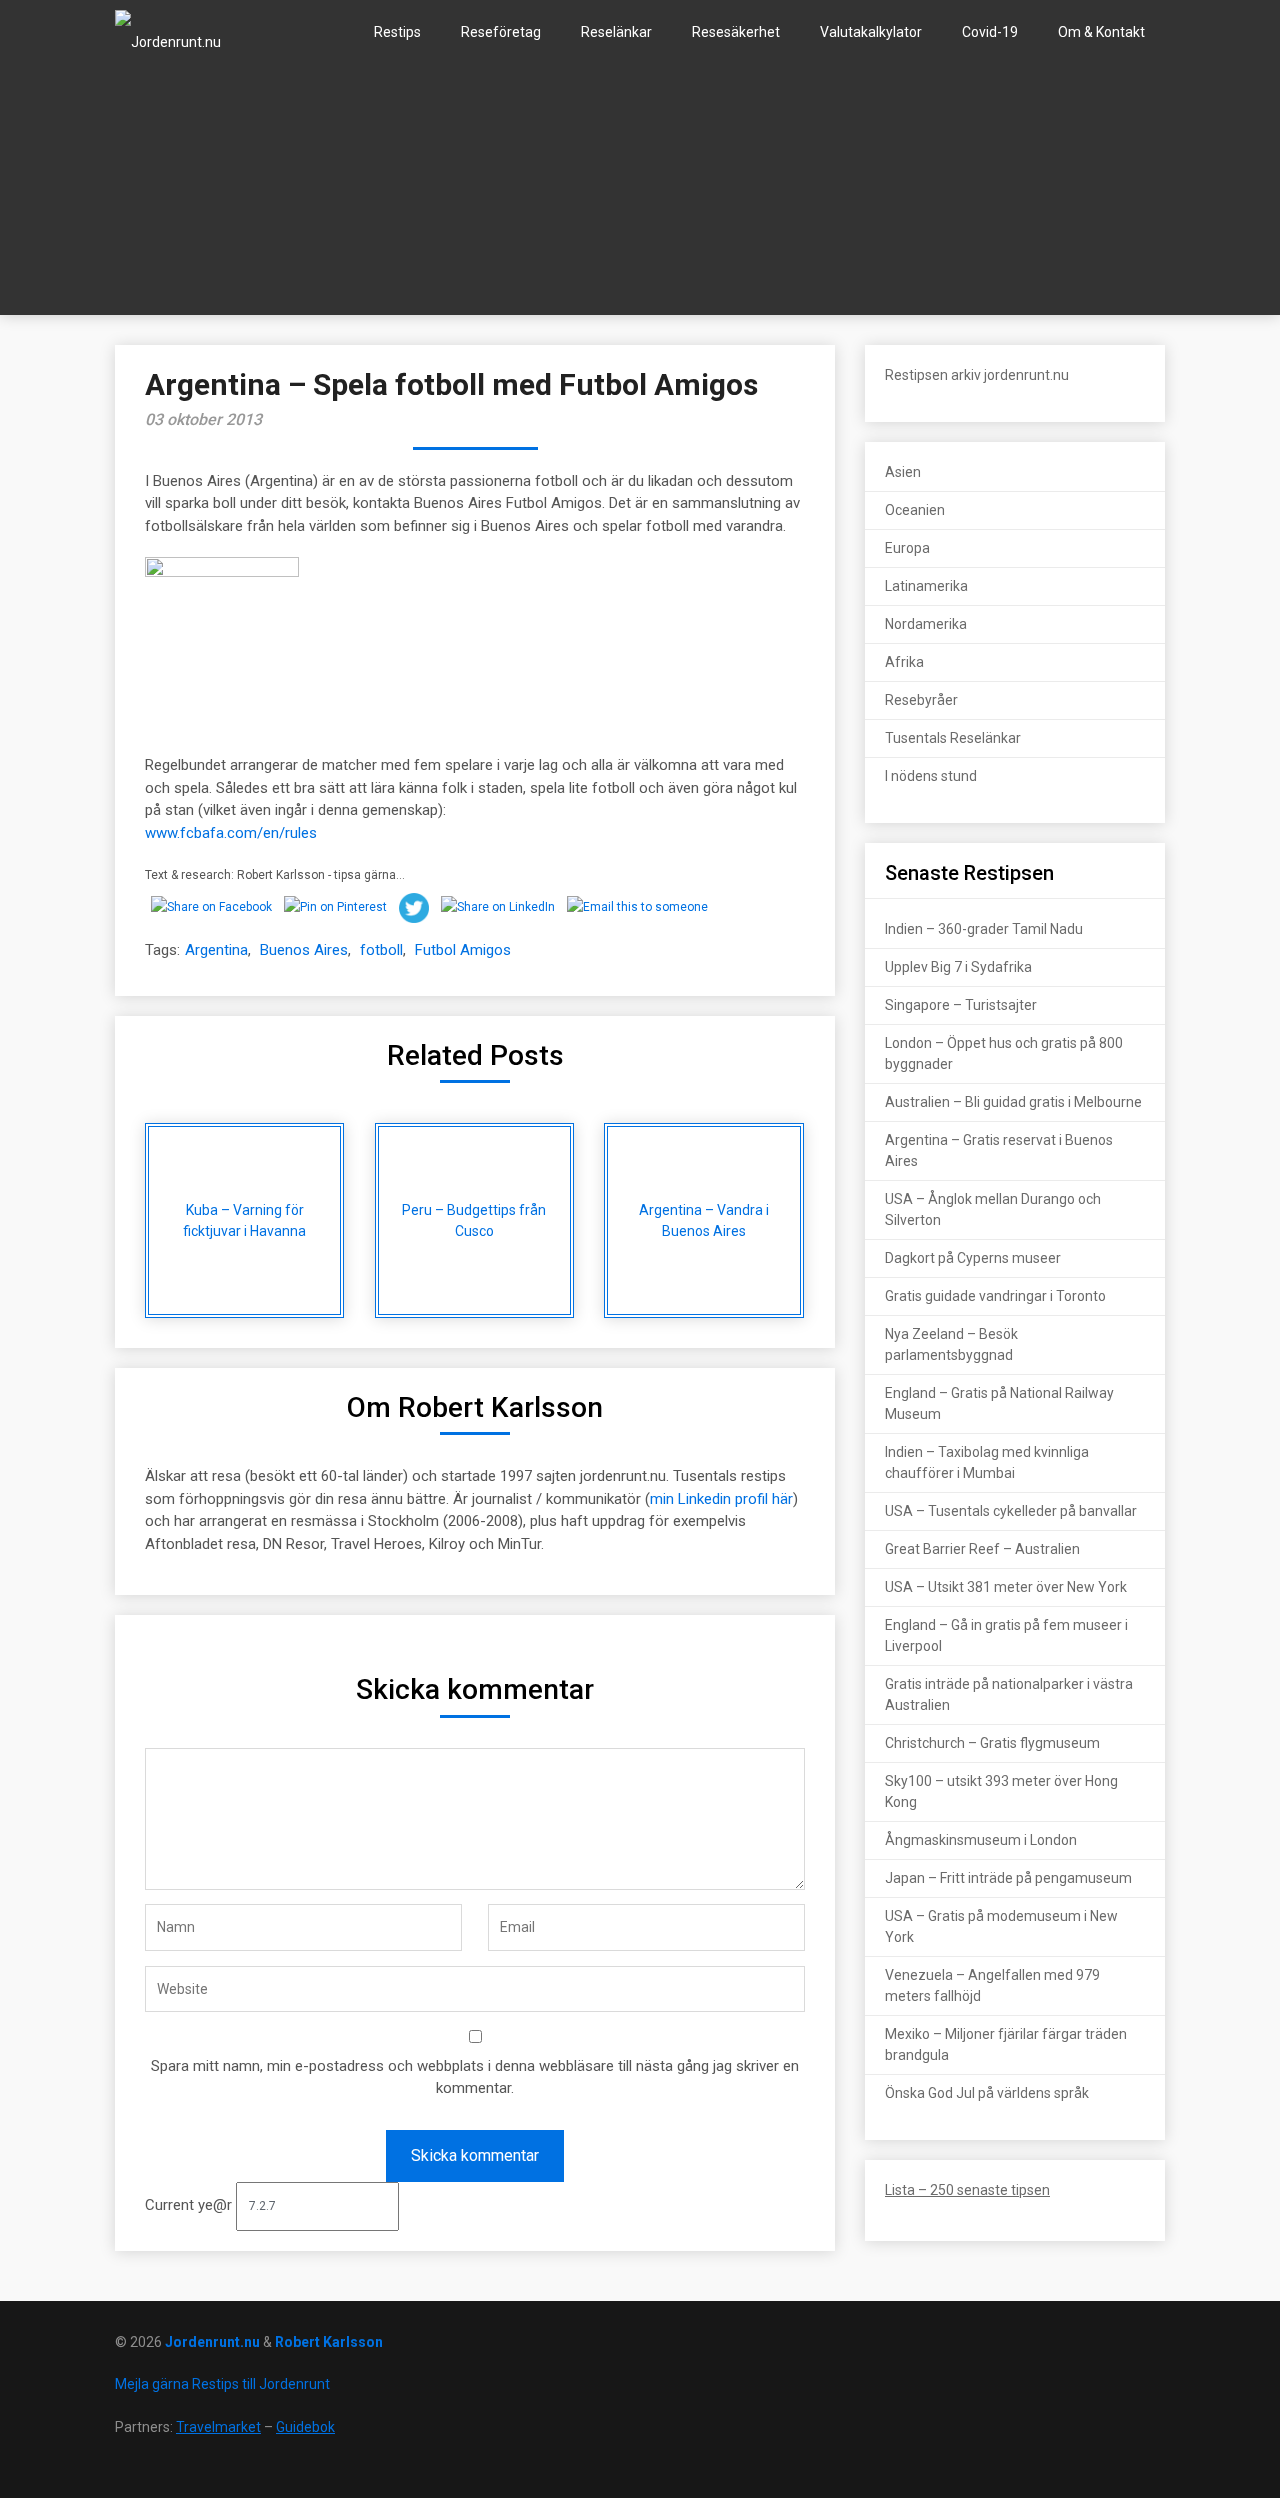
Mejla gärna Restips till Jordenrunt (222, 2384)
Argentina (216, 950)
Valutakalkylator (871, 32)
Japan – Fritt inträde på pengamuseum (1008, 1878)
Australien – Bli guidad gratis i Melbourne (1013, 1102)
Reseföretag (501, 32)
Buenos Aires (304, 950)
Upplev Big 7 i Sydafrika (958, 967)
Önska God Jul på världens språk (987, 2093)
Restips (397, 32)
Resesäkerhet (736, 32)
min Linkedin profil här (721, 1499)
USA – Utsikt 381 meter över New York (1006, 1587)
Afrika (904, 662)
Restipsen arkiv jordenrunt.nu (977, 375)
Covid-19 (990, 32)
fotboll (381, 950)
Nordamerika (926, 624)
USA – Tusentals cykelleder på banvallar (1011, 1511)
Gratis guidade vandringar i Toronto (995, 1296)
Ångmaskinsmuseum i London (981, 1840)
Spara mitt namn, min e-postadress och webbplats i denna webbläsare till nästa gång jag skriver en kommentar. (475, 2077)
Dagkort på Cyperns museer (973, 1258)
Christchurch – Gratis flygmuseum (992, 1743)
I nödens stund (931, 776)
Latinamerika (926, 586)
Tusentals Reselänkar (953, 738)
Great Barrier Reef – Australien (982, 1549)
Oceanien (915, 510)
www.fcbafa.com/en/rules (231, 833)
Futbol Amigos (463, 950)
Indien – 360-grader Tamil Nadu (984, 929)
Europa (907, 548)
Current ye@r (190, 2205)
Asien (903, 472)
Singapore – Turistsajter (961, 1005)
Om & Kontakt (1101, 32)
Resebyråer (921, 700)
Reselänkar (616, 32)
